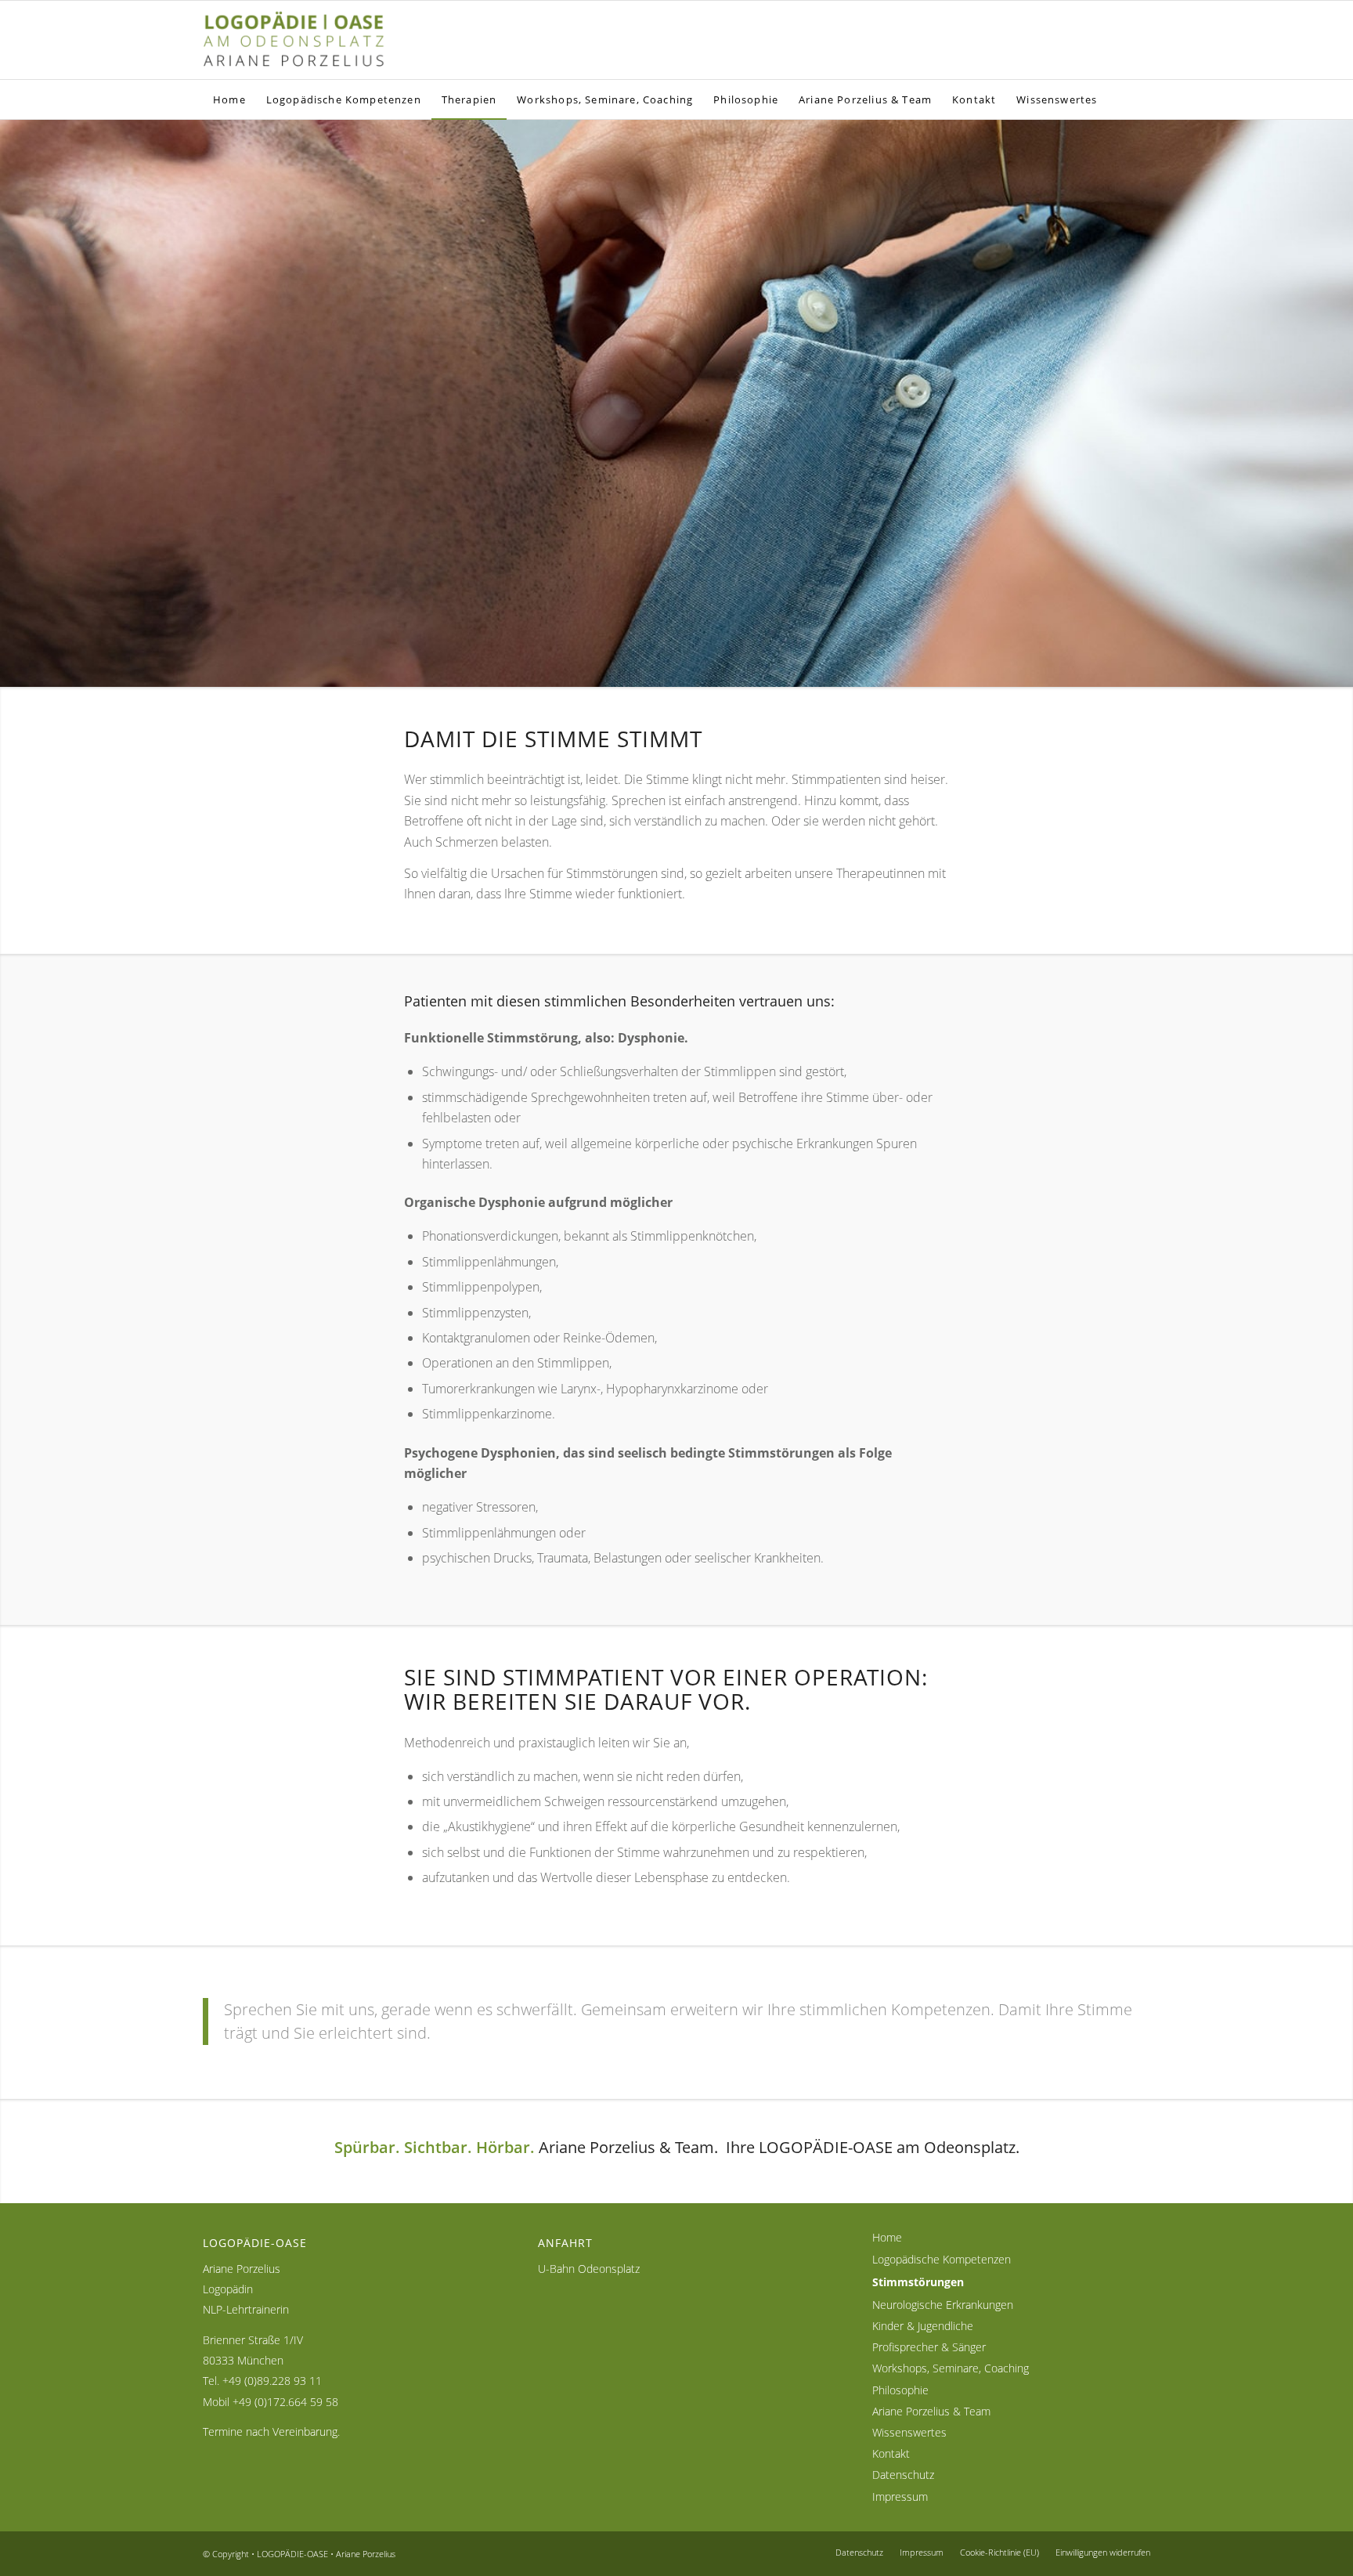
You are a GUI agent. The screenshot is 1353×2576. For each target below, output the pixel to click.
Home (887, 2237)
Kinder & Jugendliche (923, 2326)
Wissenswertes (909, 2432)
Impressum (900, 2497)
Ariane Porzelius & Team (931, 2411)
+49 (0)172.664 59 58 (285, 2402)
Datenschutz (903, 2475)
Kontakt (891, 2453)
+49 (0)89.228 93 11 (272, 2381)
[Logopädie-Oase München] (308, 40)
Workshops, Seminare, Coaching (951, 2368)
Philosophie (900, 2390)
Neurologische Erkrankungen (943, 2305)
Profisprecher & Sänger (929, 2347)
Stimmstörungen (918, 2282)
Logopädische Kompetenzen (942, 2259)
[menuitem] (229, 99)
